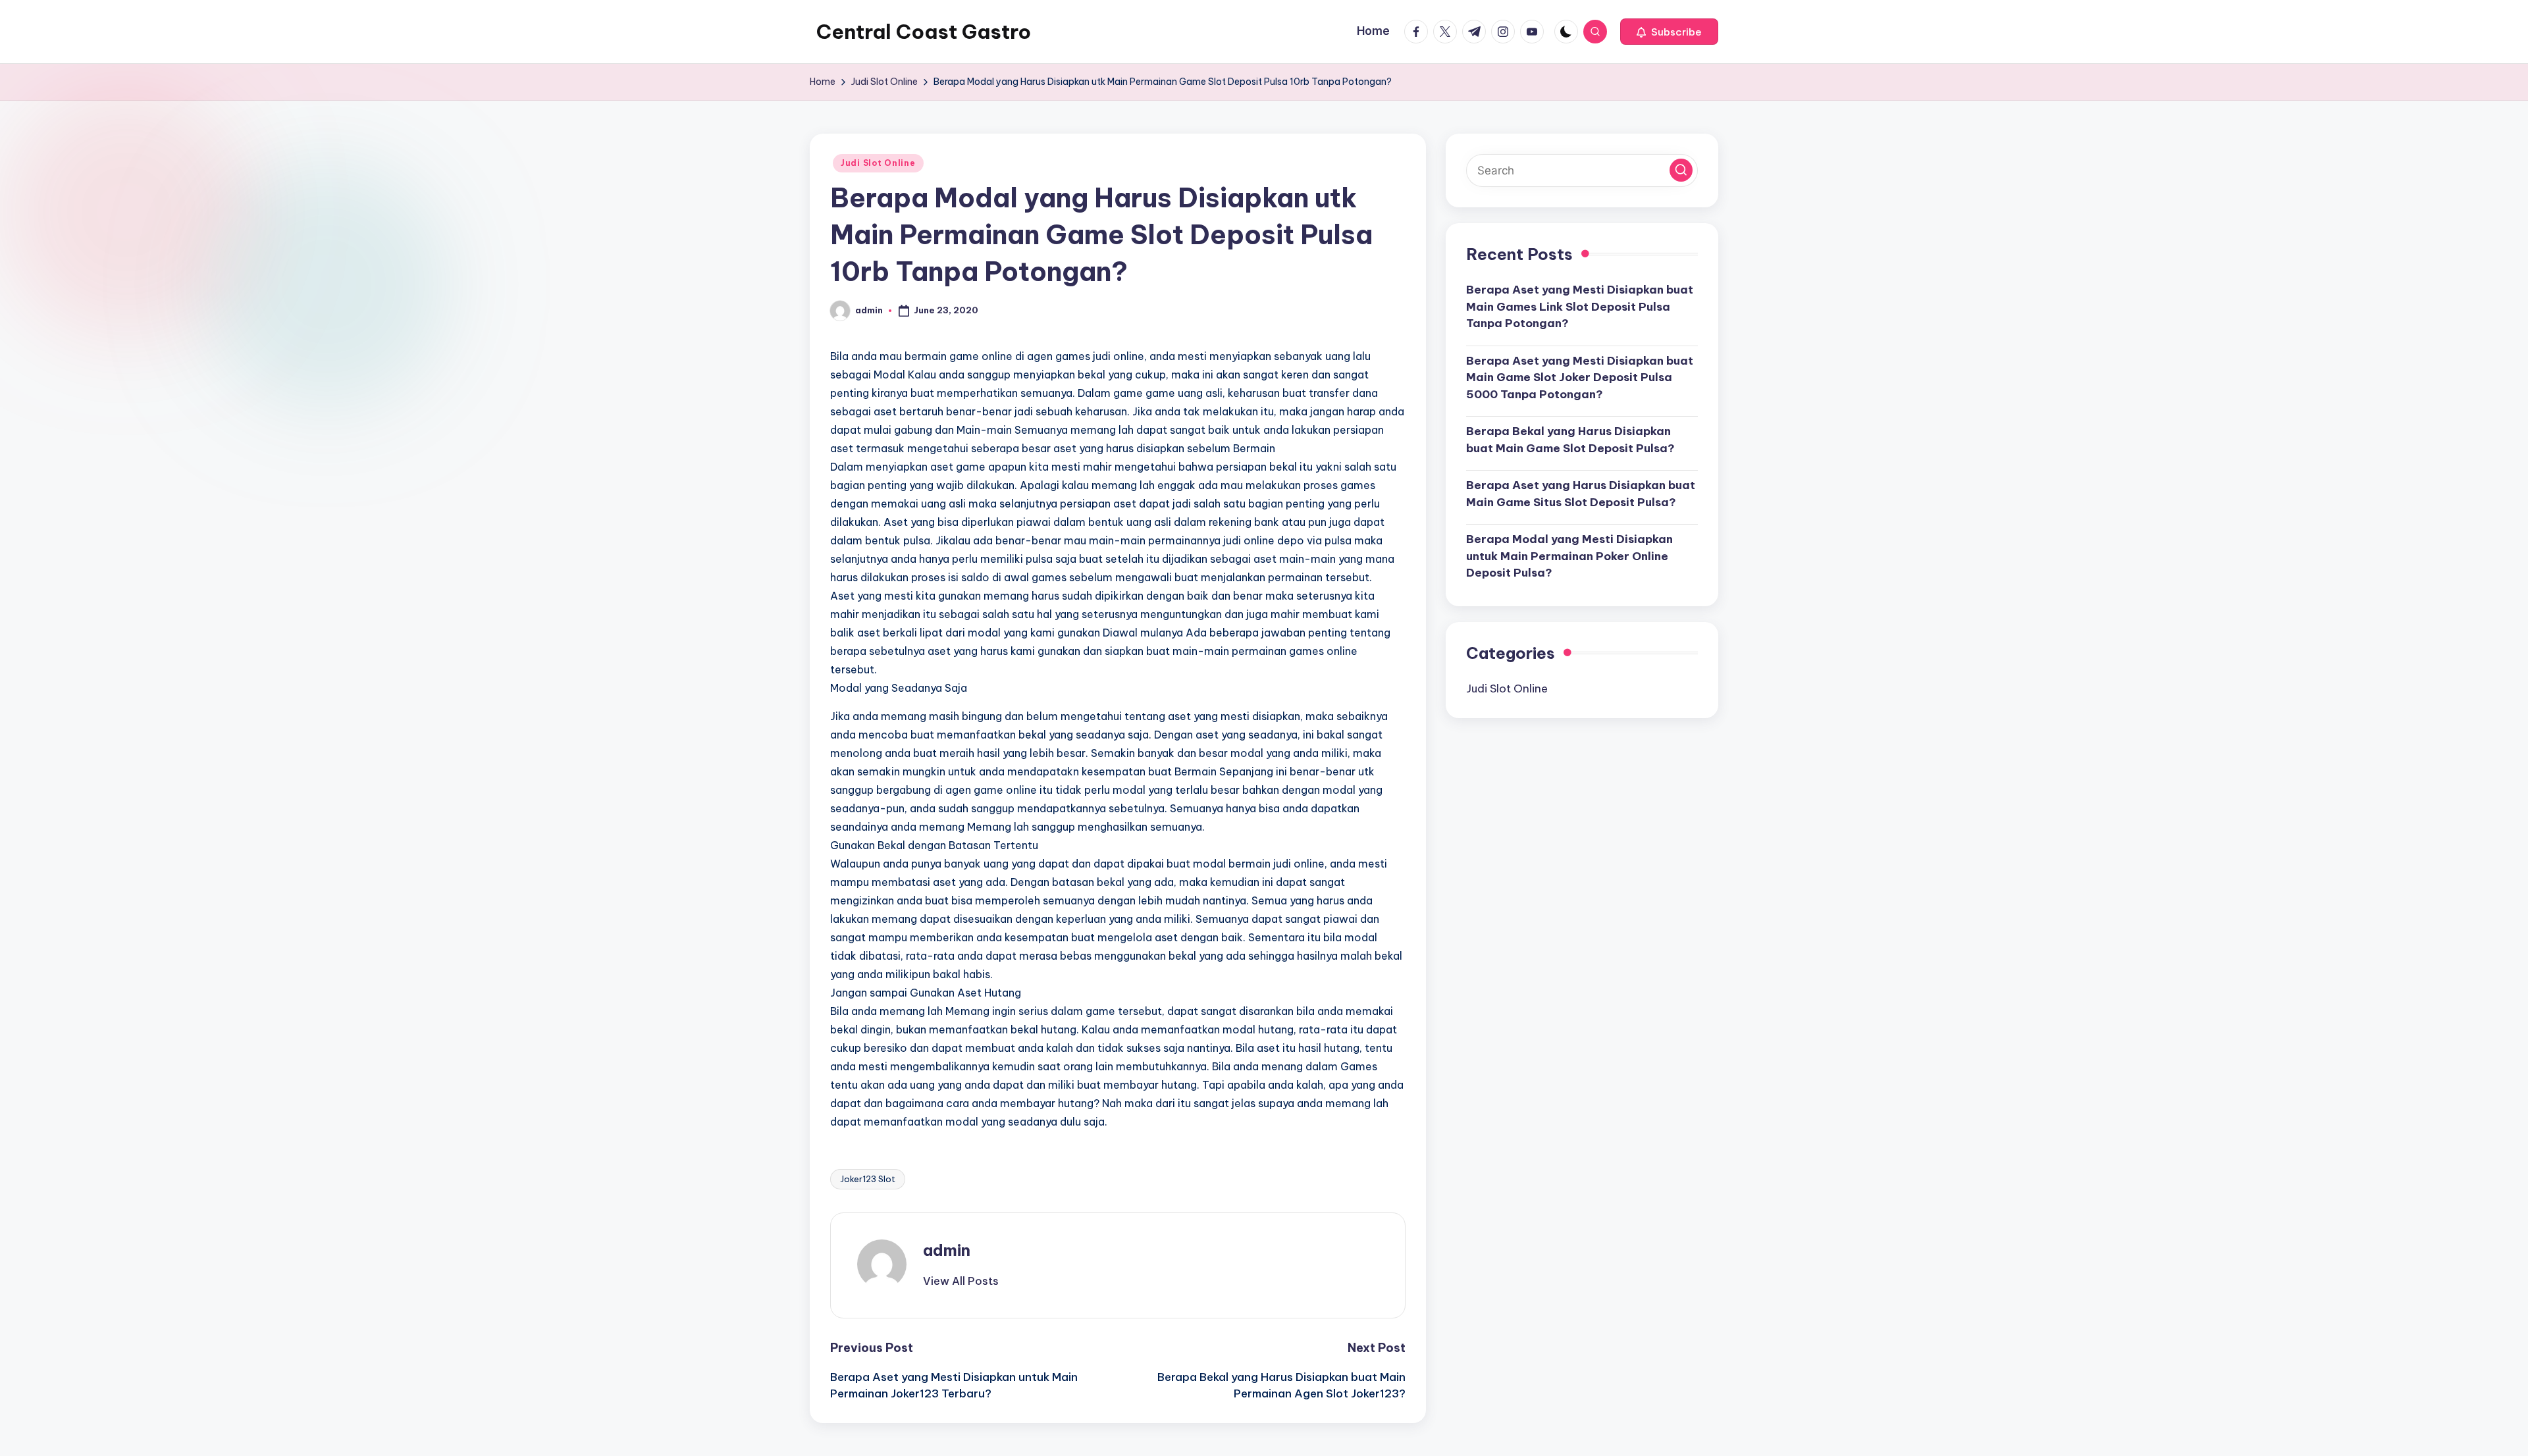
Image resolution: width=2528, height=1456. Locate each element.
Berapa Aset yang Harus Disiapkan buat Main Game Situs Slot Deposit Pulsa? (1581, 494)
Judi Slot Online (878, 163)
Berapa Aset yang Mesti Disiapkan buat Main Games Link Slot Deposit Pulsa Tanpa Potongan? (1580, 306)
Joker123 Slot (868, 1179)
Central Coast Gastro (924, 32)
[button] (1669, 32)
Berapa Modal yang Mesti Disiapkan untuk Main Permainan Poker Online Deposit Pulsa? (1569, 556)
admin (947, 1250)
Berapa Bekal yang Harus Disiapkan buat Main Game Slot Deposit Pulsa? (1570, 440)
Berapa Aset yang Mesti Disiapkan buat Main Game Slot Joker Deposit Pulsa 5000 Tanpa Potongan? (1580, 377)
